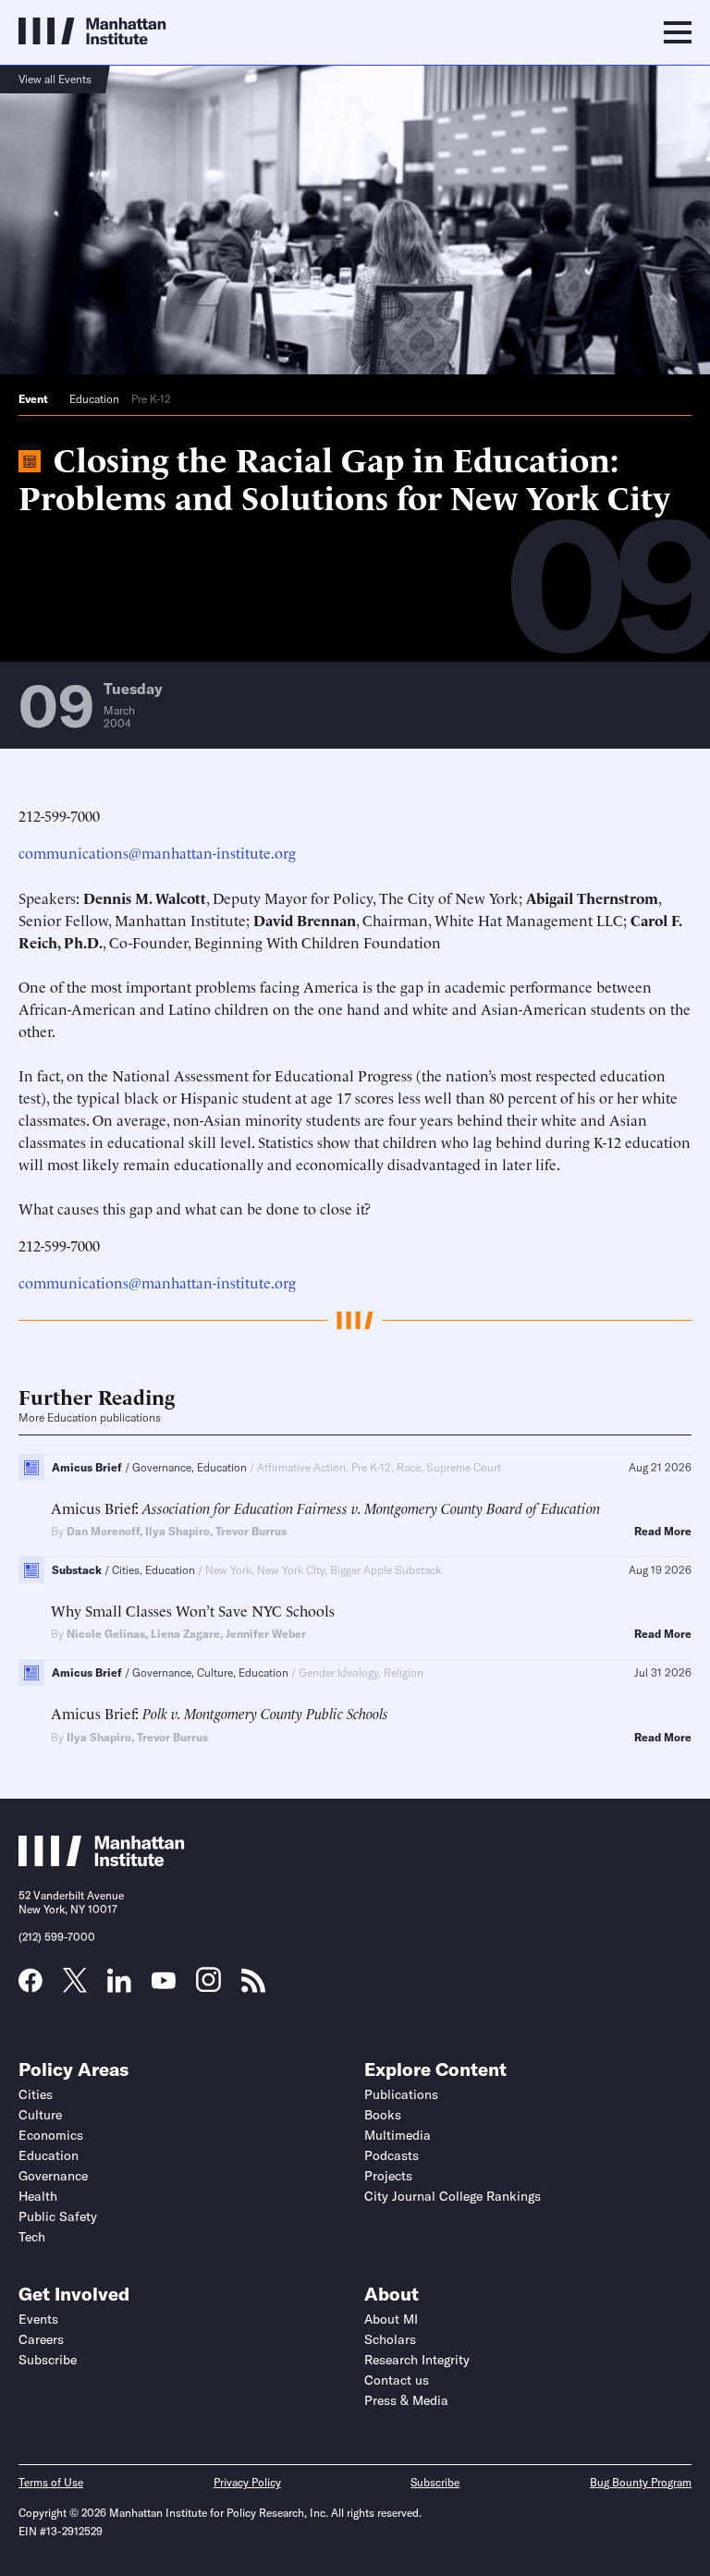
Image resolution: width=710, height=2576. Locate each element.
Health (38, 2196)
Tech (32, 2237)
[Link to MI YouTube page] (164, 1983)
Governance (53, 2176)
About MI (391, 2319)
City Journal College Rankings (453, 2196)
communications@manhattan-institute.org (157, 852)
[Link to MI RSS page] (253, 1986)
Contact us (397, 2380)
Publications (401, 2094)
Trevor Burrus (251, 1531)
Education (94, 399)
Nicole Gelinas (106, 1634)
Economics (51, 2135)
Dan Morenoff (103, 1531)
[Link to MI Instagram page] (208, 1986)
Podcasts (392, 2155)
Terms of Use (51, 2482)
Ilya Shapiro (177, 1531)
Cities (36, 2094)
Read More (663, 1532)
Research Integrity (417, 2360)
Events (38, 2319)
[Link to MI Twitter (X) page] (75, 1986)
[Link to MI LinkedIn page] (119, 1986)
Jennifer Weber (266, 1634)
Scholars (390, 2339)
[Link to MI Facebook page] (31, 1986)
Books (383, 2115)
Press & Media (406, 2400)
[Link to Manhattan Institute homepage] (102, 1862)
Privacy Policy (247, 2482)
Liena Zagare (185, 1634)
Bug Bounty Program (641, 2482)
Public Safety (58, 2216)
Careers (41, 2339)
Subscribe (48, 2360)
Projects (388, 2176)
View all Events (55, 79)
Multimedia (398, 2135)
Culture (40, 2115)
